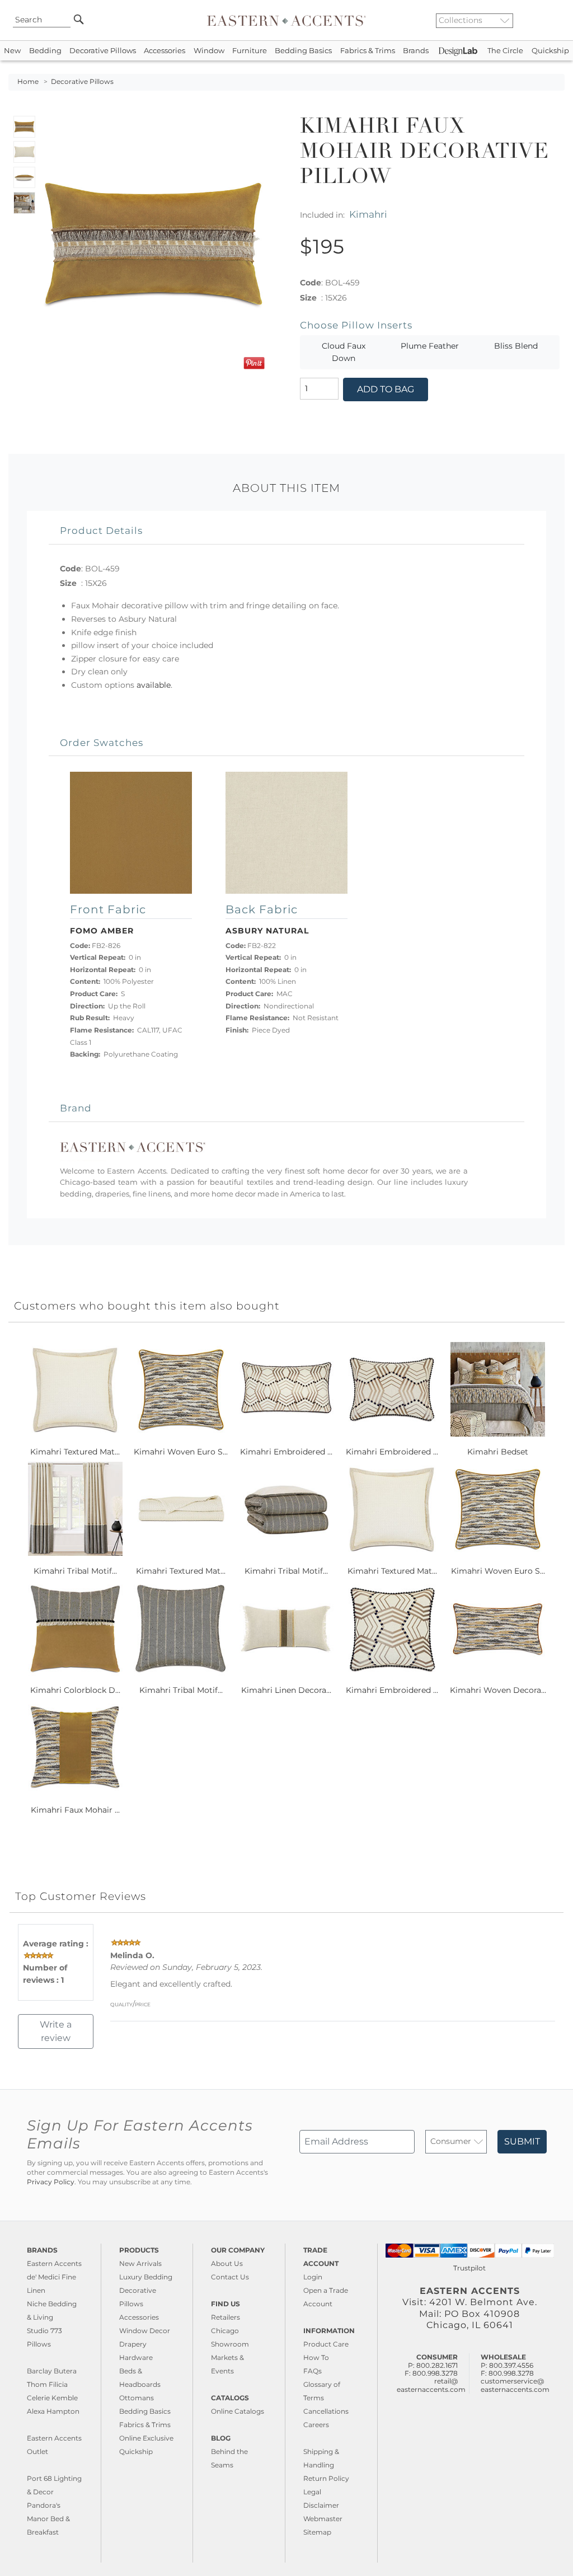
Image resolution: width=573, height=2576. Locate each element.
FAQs (313, 2371)
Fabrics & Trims (368, 51)
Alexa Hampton (53, 2411)
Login (313, 2277)
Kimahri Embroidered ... (286, 1452)
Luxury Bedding (146, 2277)
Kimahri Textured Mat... (75, 1452)
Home (28, 82)
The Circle (505, 51)
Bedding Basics (303, 51)
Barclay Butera (52, 2371)
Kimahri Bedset (498, 1452)
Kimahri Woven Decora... (498, 1690)
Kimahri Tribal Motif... (75, 1571)
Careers (316, 2425)
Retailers (226, 2317)
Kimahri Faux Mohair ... (75, 1810)
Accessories (165, 51)
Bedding (45, 51)
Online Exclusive (146, 2438)
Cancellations (326, 2411)
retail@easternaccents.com (431, 2385)
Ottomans (137, 2398)
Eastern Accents (54, 2263)
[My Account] (548, 20)
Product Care (326, 2344)
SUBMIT (522, 2141)
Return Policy (326, 2478)
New (12, 51)
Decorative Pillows (103, 51)
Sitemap (317, 2532)
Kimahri (368, 214)
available (154, 685)
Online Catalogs (238, 2411)
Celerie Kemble (52, 2398)
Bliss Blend (516, 346)
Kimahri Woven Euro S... (181, 1452)
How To (316, 2357)
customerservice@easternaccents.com (515, 2385)
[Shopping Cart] (557, 20)
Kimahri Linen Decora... (286, 1690)
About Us (227, 2263)
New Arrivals (140, 2263)
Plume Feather (430, 346)
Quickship (550, 51)
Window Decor (145, 2331)
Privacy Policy (51, 2182)
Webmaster (323, 2519)
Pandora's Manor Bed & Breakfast (48, 2519)
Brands (416, 51)
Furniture (250, 51)
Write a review (56, 2031)
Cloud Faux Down (344, 352)
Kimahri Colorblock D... (75, 1690)
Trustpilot (469, 2268)
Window (209, 51)
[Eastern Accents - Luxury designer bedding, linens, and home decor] (286, 20)
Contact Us (230, 2277)
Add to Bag (386, 389)
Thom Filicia (47, 2384)
